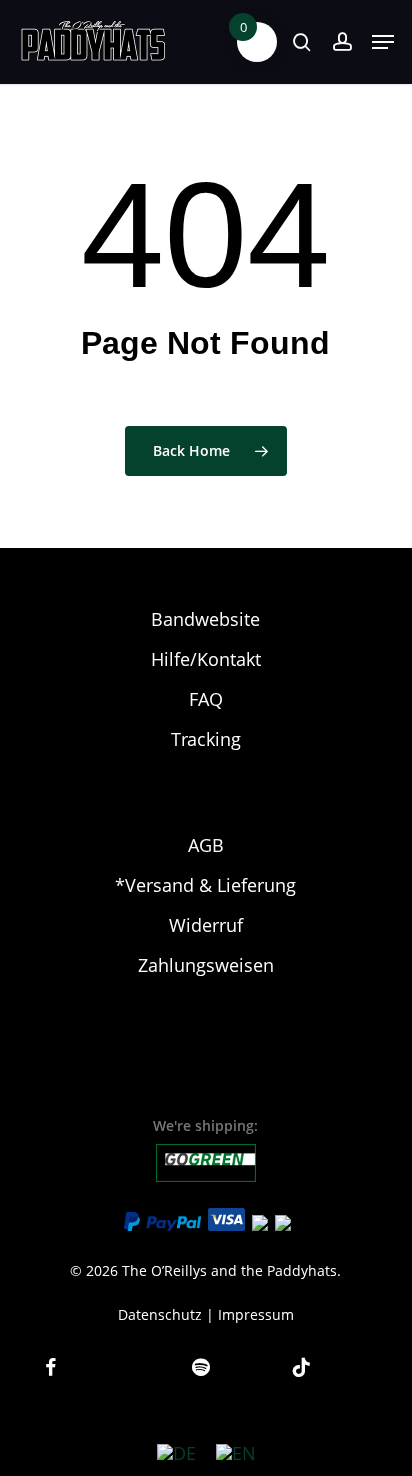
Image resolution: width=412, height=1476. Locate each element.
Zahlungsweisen (206, 965)
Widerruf (206, 925)
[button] (383, 42)
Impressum (256, 1314)
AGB (206, 845)
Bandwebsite (205, 619)
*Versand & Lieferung (205, 885)
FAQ (206, 699)
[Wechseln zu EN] (236, 1452)
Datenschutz (160, 1314)
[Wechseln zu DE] (176, 1452)
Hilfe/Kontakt (206, 659)
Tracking (206, 739)
